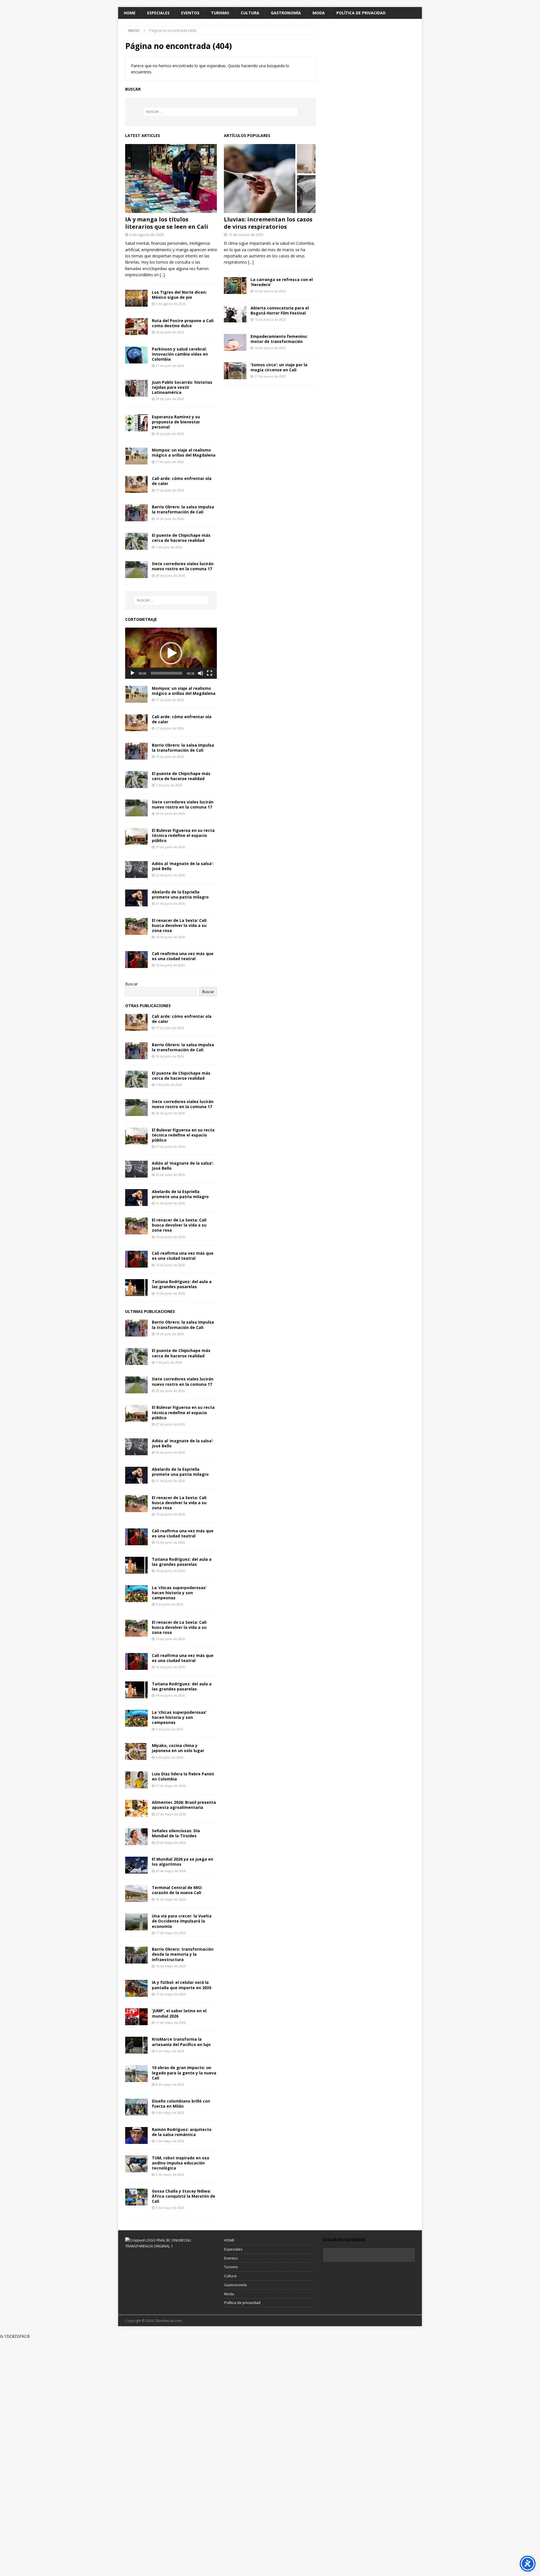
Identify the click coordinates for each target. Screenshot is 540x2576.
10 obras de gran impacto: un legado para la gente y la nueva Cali (184, 2073)
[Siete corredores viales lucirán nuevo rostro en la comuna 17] (136, 570)
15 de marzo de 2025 (246, 235)
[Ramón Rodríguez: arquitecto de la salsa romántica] (136, 2135)
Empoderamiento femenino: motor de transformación (279, 339)
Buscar (131, 984)
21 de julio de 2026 (170, 366)
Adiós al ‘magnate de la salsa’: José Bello (183, 866)
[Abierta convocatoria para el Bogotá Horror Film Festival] (235, 314)
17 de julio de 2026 (170, 462)
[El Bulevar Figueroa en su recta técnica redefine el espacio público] (136, 836)
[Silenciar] (201, 673)
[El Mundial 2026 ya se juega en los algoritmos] (136, 1865)
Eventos (190, 13)
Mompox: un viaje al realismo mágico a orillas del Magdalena (184, 452)
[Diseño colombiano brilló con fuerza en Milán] (136, 2107)
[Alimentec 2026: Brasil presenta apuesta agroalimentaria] (136, 1808)
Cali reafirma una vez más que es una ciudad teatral (183, 956)
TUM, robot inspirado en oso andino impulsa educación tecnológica (181, 2163)
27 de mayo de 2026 (171, 1786)
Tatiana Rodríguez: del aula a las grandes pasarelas (182, 1284)
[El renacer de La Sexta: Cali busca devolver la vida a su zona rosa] (136, 926)
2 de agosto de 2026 (171, 304)
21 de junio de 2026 (170, 903)
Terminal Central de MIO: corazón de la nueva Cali (177, 1890)
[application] (171, 653)
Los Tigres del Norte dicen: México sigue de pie (179, 295)
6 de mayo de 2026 (170, 2113)
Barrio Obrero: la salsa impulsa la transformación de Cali (183, 509)
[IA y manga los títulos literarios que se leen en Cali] (171, 178)
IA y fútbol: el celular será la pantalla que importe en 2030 (182, 1985)
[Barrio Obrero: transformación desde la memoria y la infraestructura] (136, 1955)
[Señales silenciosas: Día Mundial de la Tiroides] (136, 1837)
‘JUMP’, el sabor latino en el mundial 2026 (179, 2013)
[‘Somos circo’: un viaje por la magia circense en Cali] (235, 371)
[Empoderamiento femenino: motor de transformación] (235, 342)
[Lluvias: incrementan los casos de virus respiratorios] (270, 178)
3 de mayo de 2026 (170, 2141)
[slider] (166, 673)
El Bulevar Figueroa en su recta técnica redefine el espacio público (183, 835)
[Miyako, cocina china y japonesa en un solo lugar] (136, 1751)
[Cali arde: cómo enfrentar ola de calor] (136, 484)
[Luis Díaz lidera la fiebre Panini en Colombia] (136, 1780)
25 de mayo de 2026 (171, 1842)
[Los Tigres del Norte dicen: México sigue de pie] (136, 298)
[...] (162, 275)
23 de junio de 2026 (170, 875)
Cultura (250, 13)
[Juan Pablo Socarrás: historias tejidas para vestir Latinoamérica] (136, 388)
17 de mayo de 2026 (171, 1933)
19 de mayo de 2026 (171, 1899)
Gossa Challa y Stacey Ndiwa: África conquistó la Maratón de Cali (184, 2196)
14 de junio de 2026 (170, 1293)
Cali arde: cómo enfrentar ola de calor (182, 481)
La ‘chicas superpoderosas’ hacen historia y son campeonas (179, 1593)
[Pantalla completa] (210, 673)
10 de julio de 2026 (170, 519)
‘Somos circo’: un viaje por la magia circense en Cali (279, 367)
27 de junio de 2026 (170, 847)
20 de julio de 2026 (170, 399)
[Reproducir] (132, 673)
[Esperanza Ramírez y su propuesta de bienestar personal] (136, 423)
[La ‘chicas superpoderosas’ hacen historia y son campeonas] (136, 1594)
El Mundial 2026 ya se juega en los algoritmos (183, 1862)
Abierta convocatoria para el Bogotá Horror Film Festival (280, 310)
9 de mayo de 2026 (170, 2051)
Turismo (220, 13)
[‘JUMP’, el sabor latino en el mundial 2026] (136, 2017)
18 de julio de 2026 (170, 434)
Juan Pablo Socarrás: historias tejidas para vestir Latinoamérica (182, 387)
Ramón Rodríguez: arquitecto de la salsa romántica (182, 2132)
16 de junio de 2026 (170, 937)
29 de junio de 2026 (170, 575)
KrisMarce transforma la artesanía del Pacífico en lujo (181, 2042)
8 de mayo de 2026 (170, 2084)
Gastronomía (286, 13)
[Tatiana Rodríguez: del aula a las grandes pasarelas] (136, 1288)
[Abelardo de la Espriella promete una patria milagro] (136, 898)
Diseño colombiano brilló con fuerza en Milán (181, 2104)
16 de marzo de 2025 (270, 319)
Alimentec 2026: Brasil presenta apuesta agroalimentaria (184, 1805)
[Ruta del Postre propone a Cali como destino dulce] (136, 327)
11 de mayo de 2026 (171, 1994)
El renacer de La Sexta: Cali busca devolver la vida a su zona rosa (179, 925)
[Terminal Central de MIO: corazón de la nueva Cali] (136, 1894)
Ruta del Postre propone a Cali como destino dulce (183, 323)
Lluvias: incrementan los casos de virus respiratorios (268, 223)
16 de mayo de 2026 (171, 1966)
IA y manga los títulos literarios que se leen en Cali (167, 223)
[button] (171, 653)
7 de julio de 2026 (169, 547)
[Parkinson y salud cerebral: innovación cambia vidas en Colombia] (136, 355)
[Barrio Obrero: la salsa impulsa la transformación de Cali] (136, 513)
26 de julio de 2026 (170, 332)
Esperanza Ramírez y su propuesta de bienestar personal (176, 422)
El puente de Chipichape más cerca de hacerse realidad (181, 538)
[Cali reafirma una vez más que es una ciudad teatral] (136, 960)
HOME (130, 13)
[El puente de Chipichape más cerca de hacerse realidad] (136, 541)
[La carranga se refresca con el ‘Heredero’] (235, 286)
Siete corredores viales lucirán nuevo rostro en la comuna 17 (183, 566)
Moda (319, 13)
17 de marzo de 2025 (270, 376)
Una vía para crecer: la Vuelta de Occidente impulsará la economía (182, 1921)
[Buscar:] (220, 112)
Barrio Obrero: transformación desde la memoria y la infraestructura (183, 1954)
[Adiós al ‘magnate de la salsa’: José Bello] (136, 870)
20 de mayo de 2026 (171, 1871)
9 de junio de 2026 (169, 1604)
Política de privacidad (361, 13)
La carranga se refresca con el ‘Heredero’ (282, 282)
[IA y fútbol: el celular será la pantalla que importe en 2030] (136, 1988)
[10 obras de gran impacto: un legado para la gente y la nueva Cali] (136, 2074)
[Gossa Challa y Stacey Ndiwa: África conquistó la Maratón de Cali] (136, 2197)
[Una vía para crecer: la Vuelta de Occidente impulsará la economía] (136, 1922)
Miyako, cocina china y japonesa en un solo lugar (178, 1748)
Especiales (158, 13)
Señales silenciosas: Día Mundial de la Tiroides (176, 1833)
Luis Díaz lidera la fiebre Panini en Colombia (183, 1776)
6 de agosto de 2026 (147, 235)
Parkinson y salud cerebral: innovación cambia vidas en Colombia (180, 354)
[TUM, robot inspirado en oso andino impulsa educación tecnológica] (136, 2164)
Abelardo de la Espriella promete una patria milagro (180, 894)
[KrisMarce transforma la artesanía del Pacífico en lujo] (136, 2045)
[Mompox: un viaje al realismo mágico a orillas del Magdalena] (136, 456)
